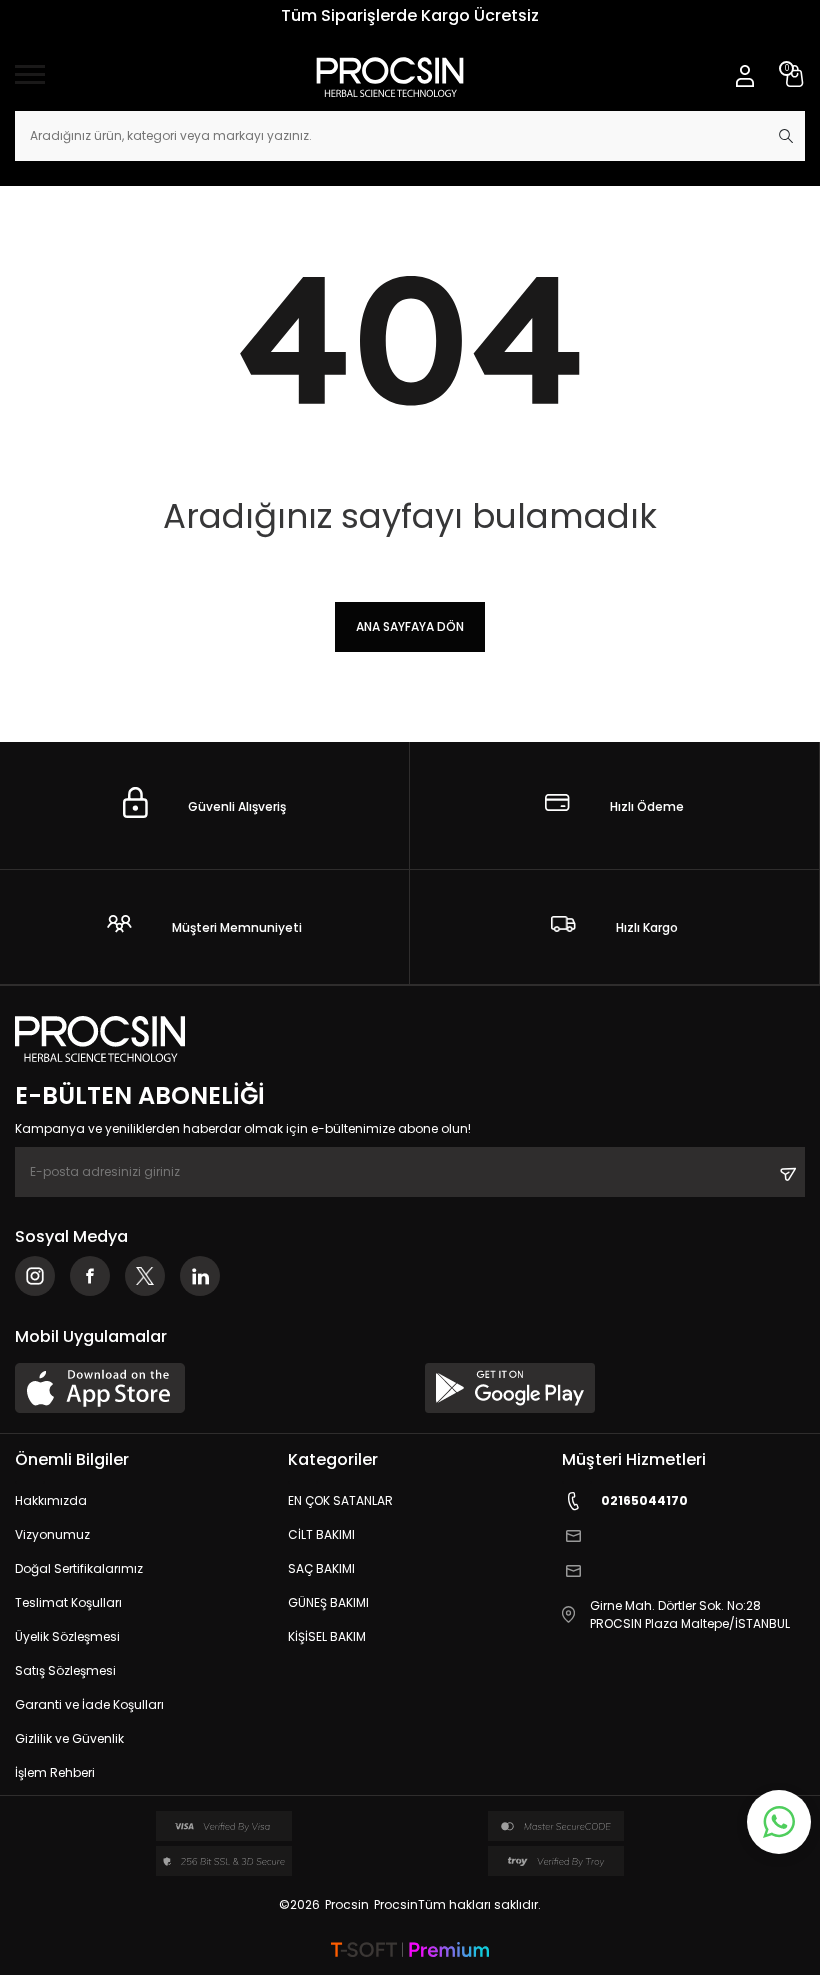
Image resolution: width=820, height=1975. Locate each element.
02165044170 (644, 1500)
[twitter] (145, 1276)
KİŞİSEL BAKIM (327, 1636)
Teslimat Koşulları (68, 1602)
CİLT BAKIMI (321, 1534)
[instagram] (35, 1276)
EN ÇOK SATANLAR (340, 1500)
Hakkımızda (51, 1500)
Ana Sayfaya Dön (410, 626)
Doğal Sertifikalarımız (79, 1568)
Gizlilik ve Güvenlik (69, 1738)
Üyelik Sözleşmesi (67, 1636)
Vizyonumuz (52, 1534)
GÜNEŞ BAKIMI (328, 1602)
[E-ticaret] (410, 1951)
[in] (200, 1276)
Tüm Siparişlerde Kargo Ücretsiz (410, 15)
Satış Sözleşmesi (65, 1670)
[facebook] (90, 1276)
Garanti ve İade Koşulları (89, 1704)
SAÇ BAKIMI (321, 1568)
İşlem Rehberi (55, 1772)
